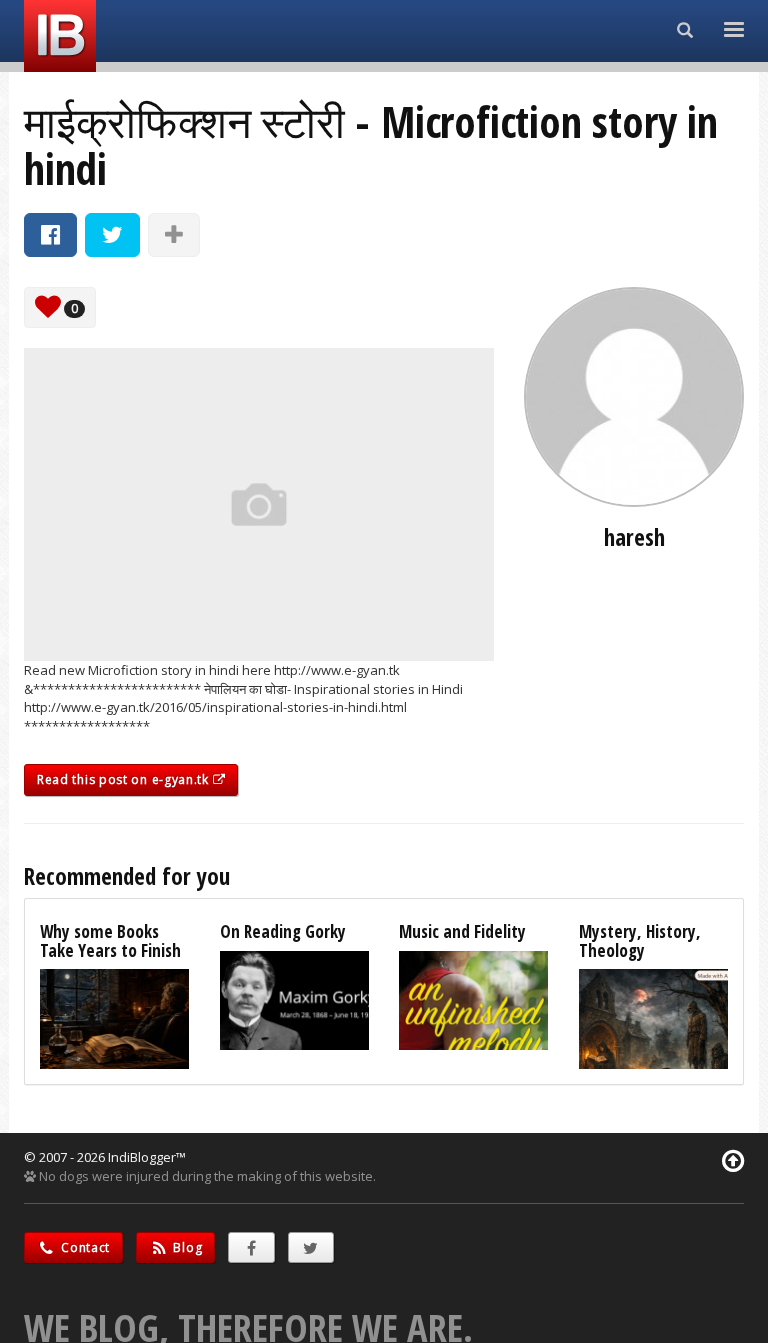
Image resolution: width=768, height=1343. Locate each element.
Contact (84, 1247)
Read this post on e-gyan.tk (125, 779)
